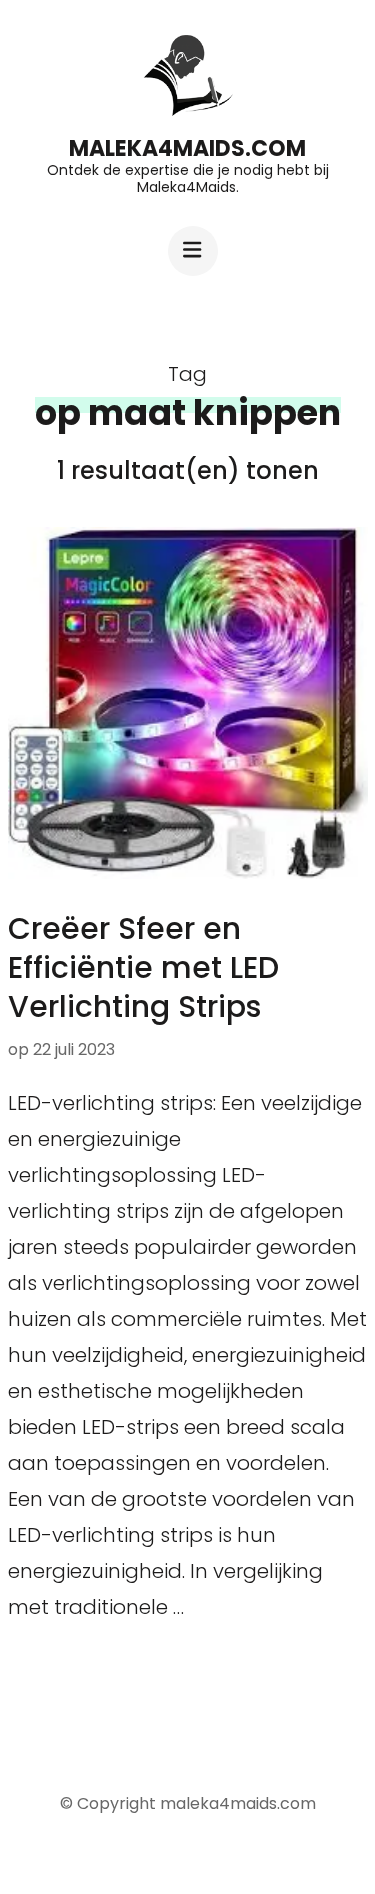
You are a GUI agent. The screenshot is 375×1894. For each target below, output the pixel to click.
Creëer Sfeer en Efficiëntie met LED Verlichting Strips (143, 967)
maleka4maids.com (187, 148)
